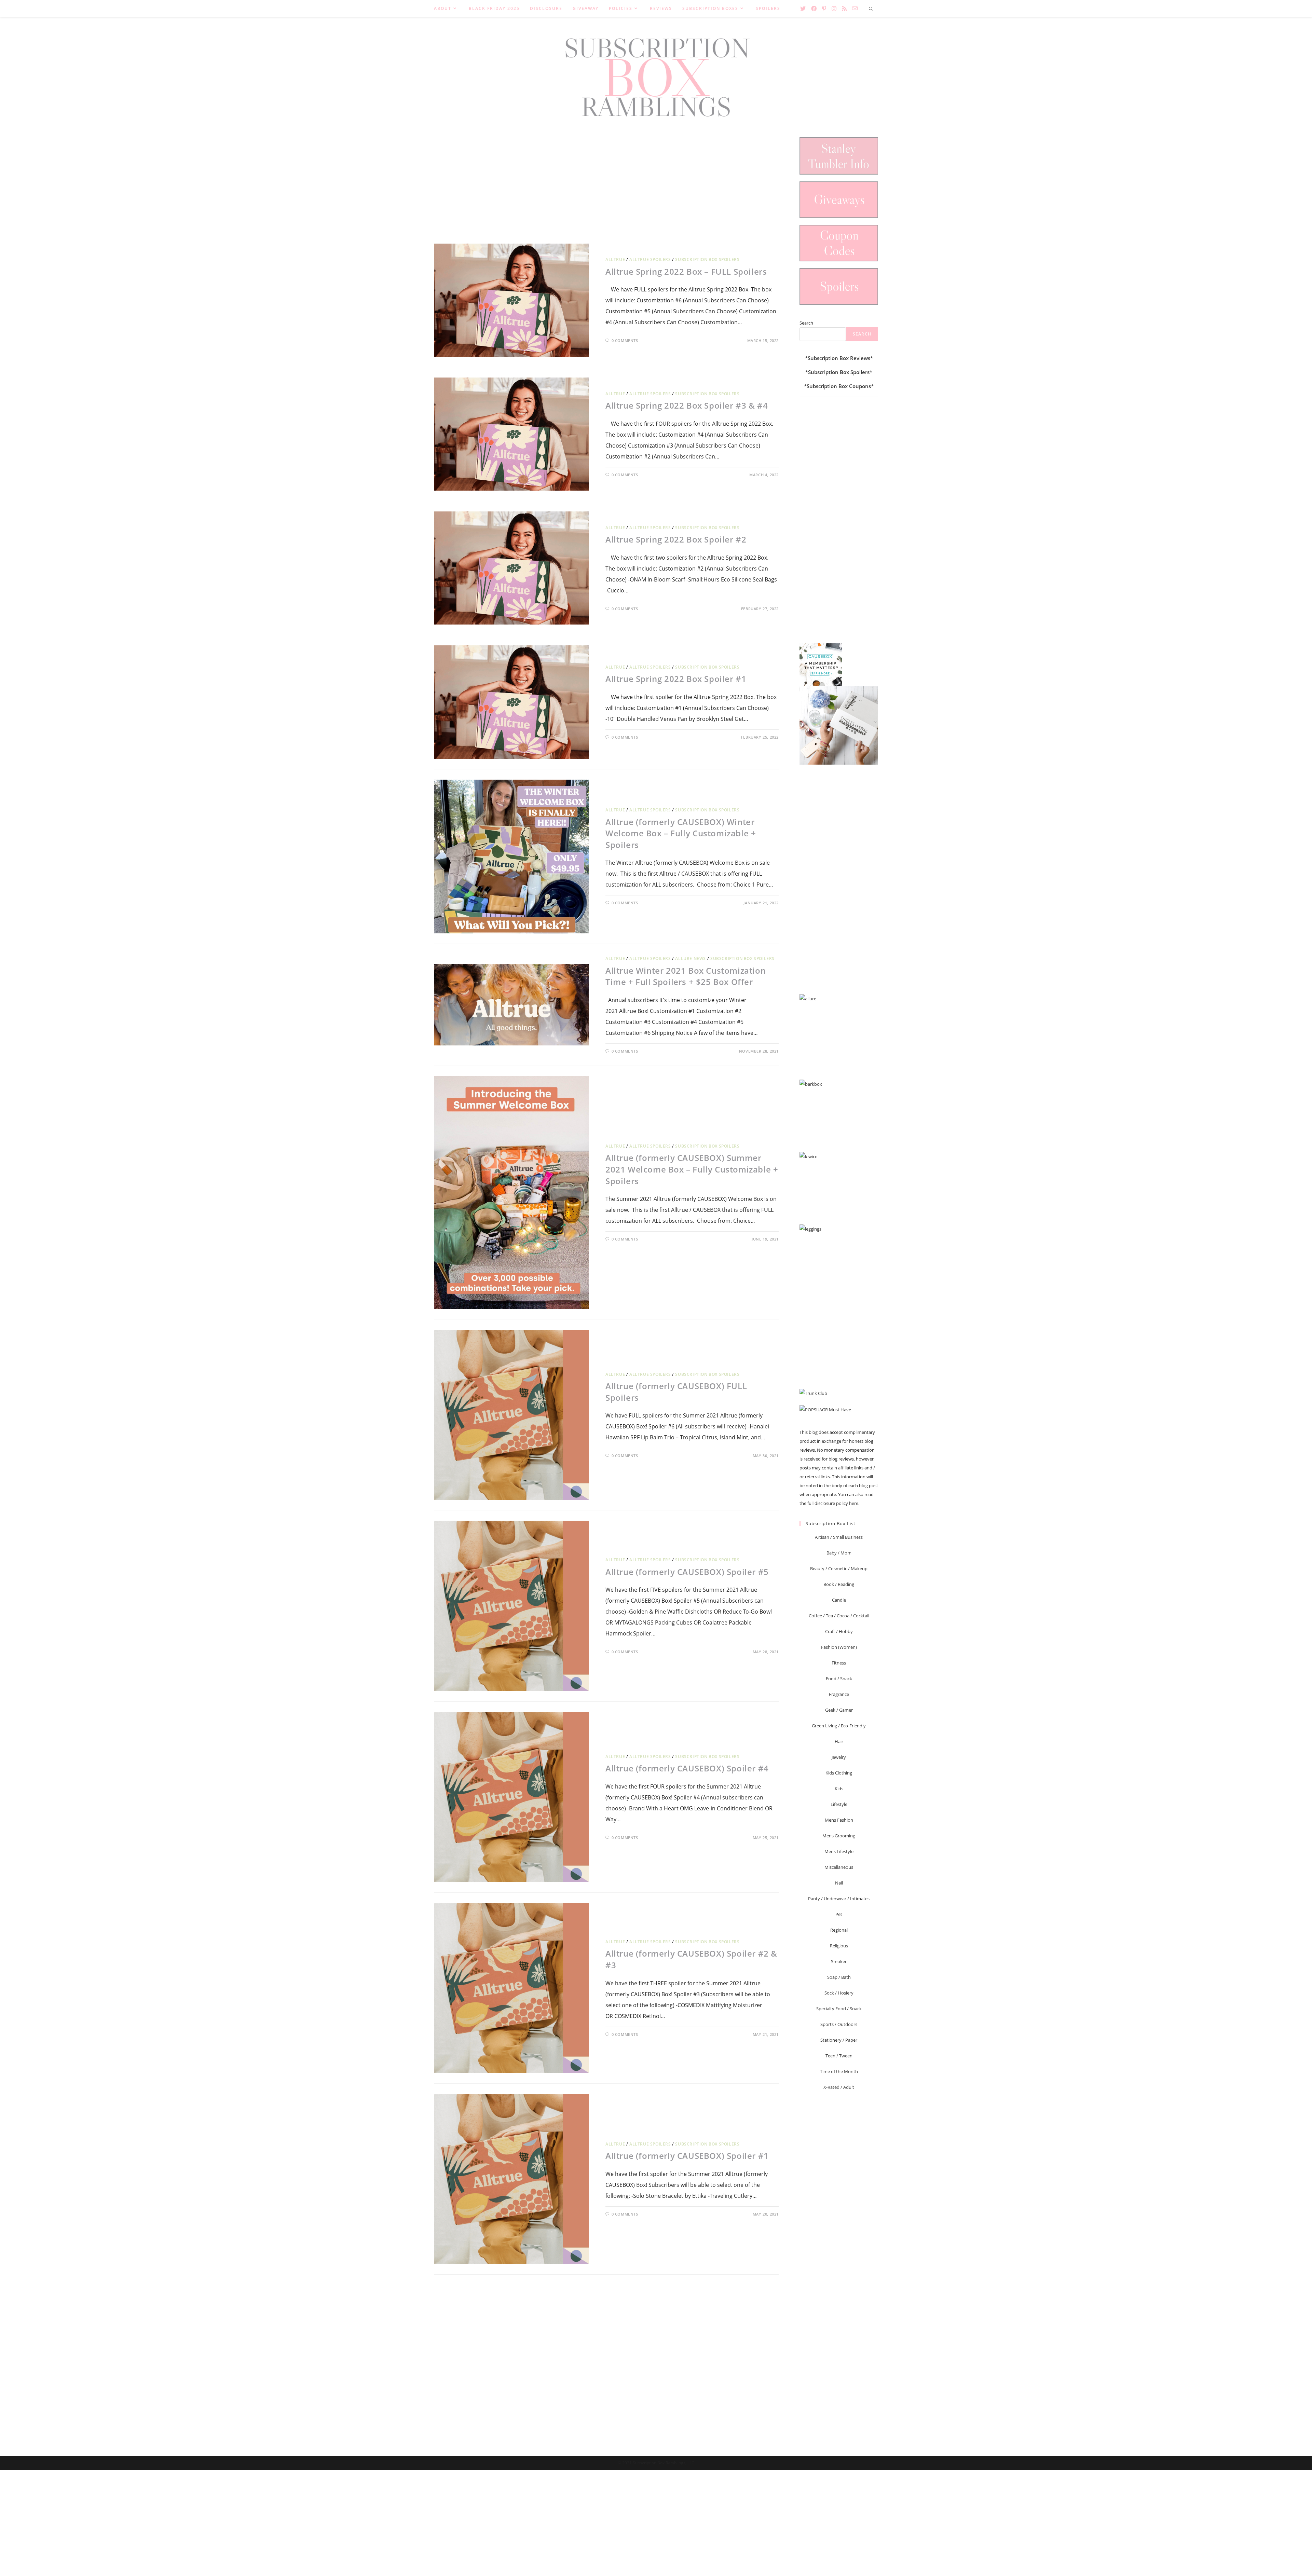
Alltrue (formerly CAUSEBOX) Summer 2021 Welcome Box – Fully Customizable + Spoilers (692, 1169)
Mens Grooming (839, 1836)
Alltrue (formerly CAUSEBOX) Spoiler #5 (687, 1572)
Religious (839, 1946)
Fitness (839, 1663)
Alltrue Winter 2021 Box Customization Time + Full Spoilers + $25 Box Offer (686, 976)
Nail (839, 1883)
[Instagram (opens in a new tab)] (834, 9)
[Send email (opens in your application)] (855, 8)
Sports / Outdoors (839, 2024)
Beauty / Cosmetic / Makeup (839, 1568)
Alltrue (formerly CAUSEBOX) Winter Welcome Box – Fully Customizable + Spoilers (681, 833)
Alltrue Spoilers (650, 259)
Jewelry (839, 1757)
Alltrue (615, 259)
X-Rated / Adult (839, 2087)
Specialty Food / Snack (839, 2009)
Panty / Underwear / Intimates (839, 1899)
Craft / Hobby (839, 1631)
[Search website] (871, 9)
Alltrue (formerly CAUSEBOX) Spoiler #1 (687, 2156)
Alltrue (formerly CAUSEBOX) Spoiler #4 (687, 1768)
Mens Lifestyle (839, 1851)
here (854, 1503)
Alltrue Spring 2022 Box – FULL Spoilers (686, 271)
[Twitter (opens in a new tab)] (803, 9)
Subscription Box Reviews (839, 358)
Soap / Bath (839, 1977)
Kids (839, 1789)
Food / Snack (839, 1678)
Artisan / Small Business (839, 1537)
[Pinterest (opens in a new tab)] (824, 9)
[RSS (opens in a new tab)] (844, 9)
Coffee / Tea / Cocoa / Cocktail (839, 1616)
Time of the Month (839, 2071)
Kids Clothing (839, 1773)
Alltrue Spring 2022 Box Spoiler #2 (676, 539)
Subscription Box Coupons (839, 386)
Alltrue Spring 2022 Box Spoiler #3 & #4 (687, 405)
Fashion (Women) (839, 1647)
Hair (839, 1741)
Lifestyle (839, 1804)
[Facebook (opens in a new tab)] (814, 9)
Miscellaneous (839, 1867)
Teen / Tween (839, 2056)
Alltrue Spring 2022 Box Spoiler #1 (676, 679)
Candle (839, 1600)
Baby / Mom (839, 1553)
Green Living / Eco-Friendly (839, 1726)
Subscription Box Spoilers (707, 259)
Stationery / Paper (839, 2040)
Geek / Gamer (839, 1710)
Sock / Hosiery (839, 1993)
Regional (839, 1930)
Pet (839, 1914)
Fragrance (839, 1694)
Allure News (691, 958)
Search (806, 323)
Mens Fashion (839, 1820)
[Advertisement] (606, 185)
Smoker (839, 1961)
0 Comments (625, 340)
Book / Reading (839, 1584)
